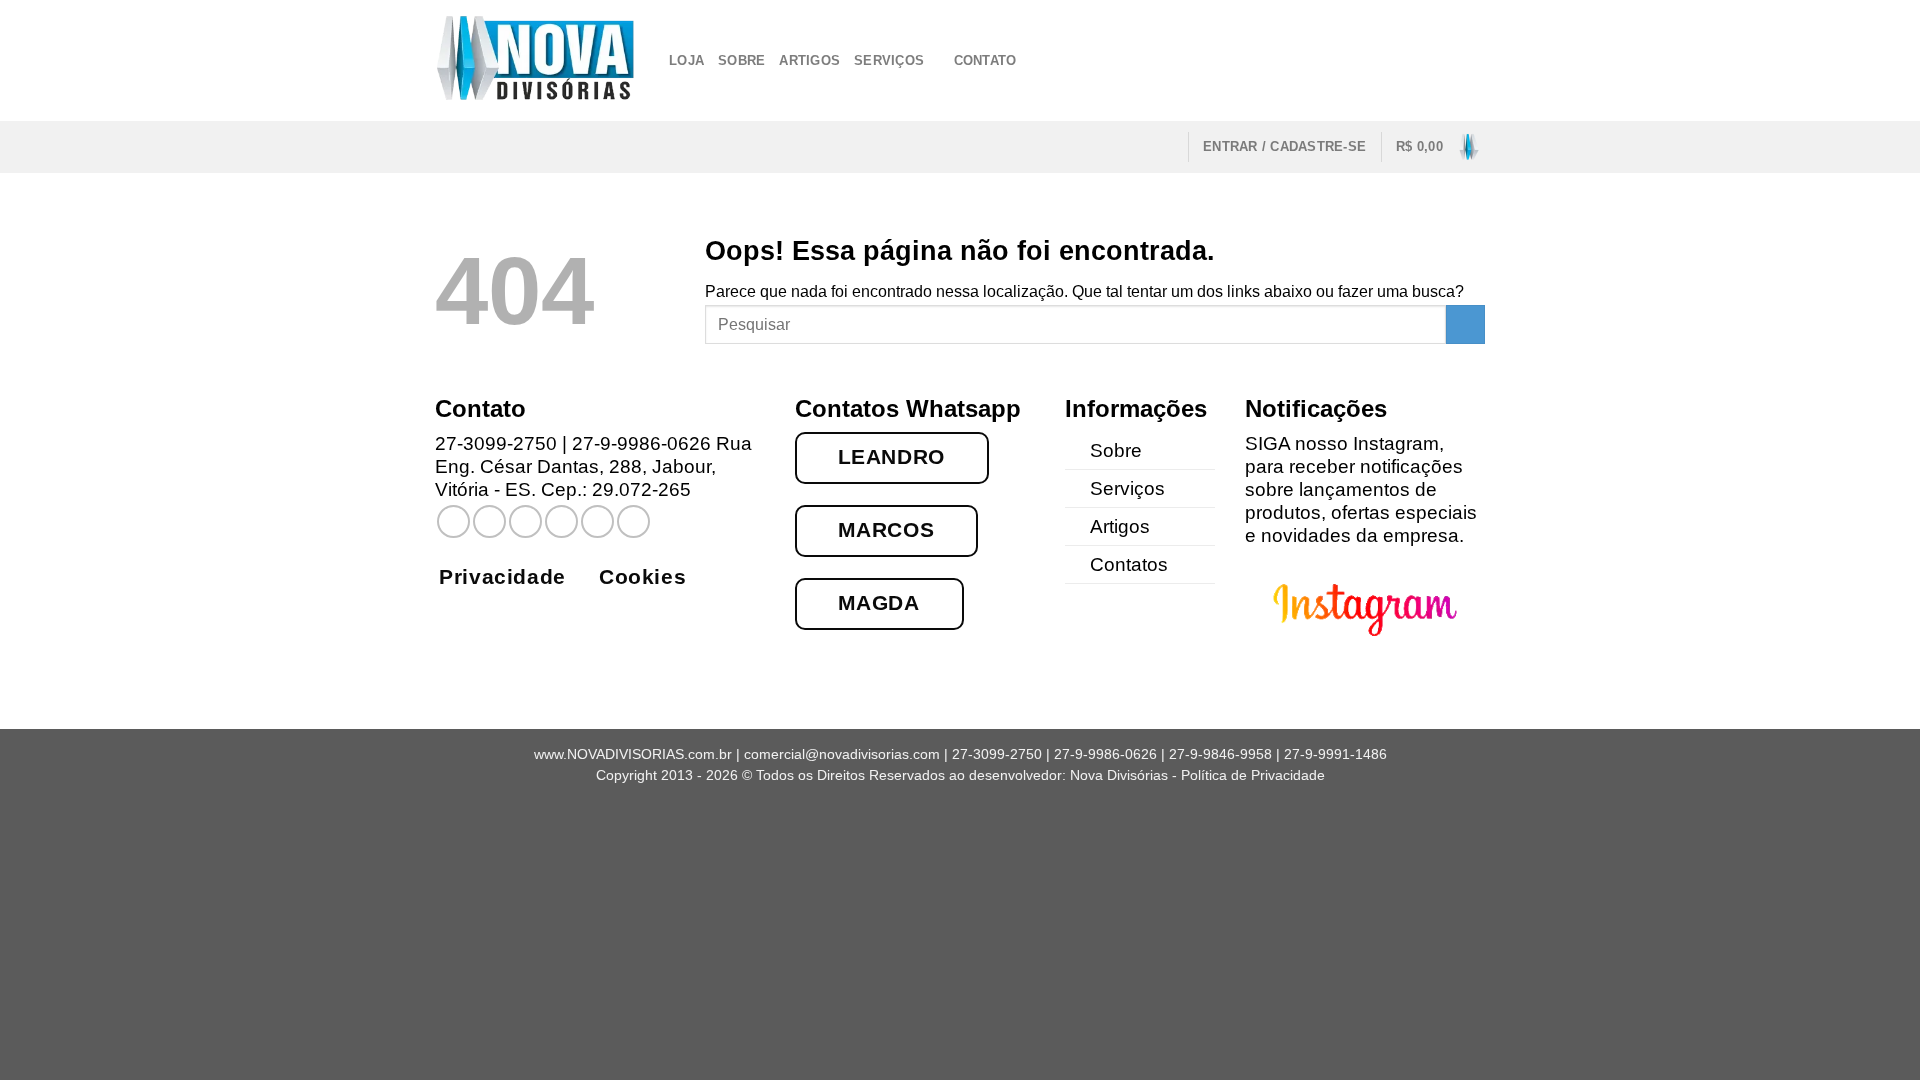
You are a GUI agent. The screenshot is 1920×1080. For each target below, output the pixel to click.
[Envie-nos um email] (1394, 60)
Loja (686, 60)
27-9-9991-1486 (1335, 754)
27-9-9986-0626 (641, 443)
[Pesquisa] (1165, 146)
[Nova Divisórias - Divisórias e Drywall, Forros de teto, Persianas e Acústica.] (537, 60)
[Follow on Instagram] (1367, 60)
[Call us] (1420, 60)
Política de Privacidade (1253, 775)
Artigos (809, 60)
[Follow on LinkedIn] (1446, 60)
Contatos (1129, 564)
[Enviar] (1465, 324)
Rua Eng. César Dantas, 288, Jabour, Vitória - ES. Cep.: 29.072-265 (593, 466)
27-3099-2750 (496, 443)
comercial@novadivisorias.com (842, 754)
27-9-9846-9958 (1220, 754)
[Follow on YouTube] (1472, 60)
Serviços (889, 60)
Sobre (741, 60)
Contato (985, 60)
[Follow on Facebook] (1341, 60)
